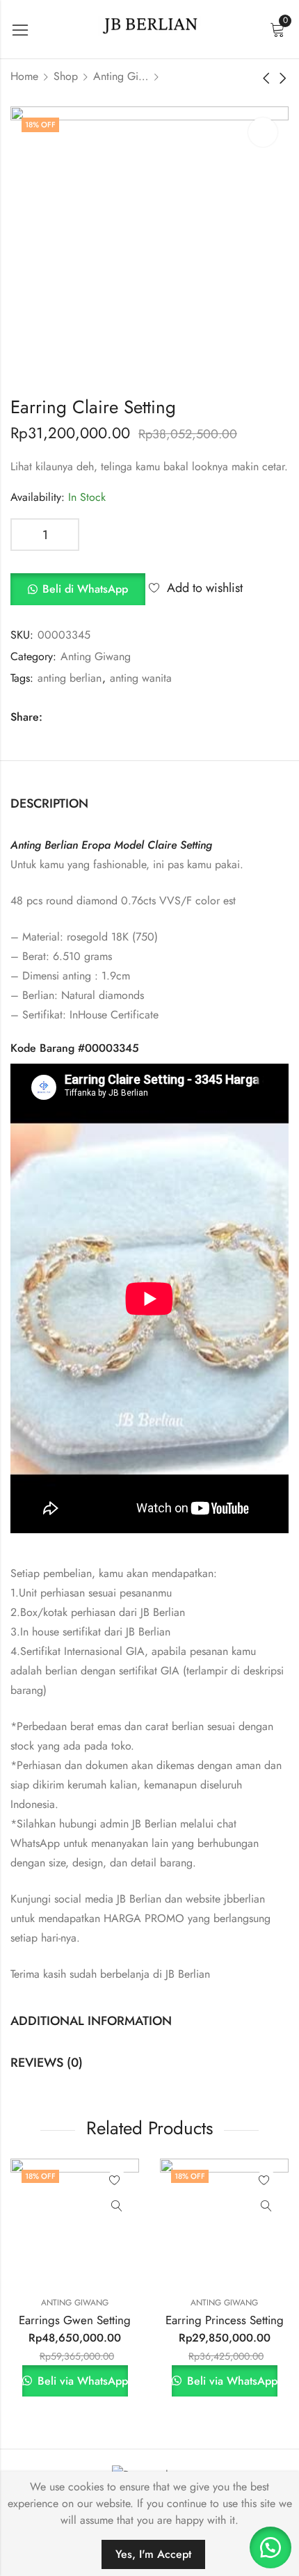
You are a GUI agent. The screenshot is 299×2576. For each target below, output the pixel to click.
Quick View (117, 2207)
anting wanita (141, 678)
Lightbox (263, 132)
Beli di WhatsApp (85, 589)
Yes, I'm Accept (153, 2554)
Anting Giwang (121, 76)
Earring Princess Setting (225, 2320)
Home (24, 76)
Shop (66, 76)
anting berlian (70, 678)
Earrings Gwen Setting (75, 2320)
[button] (78, 589)
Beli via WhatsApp (81, 2381)
